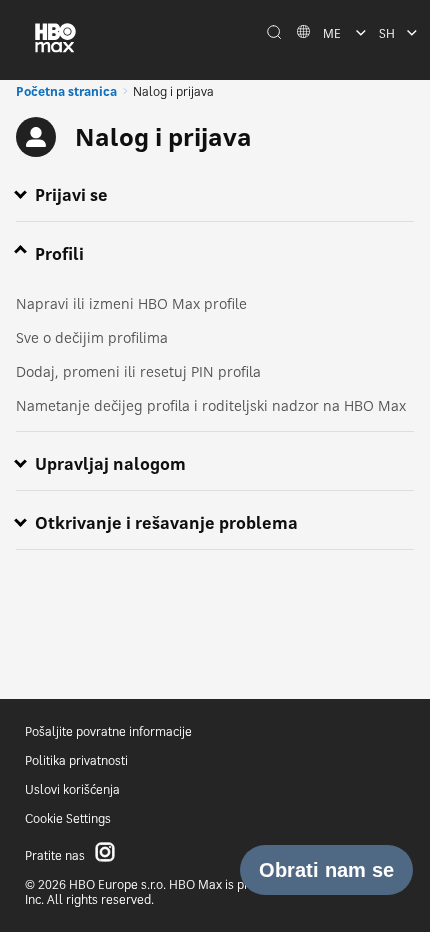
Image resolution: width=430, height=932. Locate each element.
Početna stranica (66, 91)
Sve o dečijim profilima (92, 337)
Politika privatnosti (76, 760)
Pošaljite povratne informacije (108, 731)
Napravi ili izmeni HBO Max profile (131, 303)
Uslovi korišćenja (72, 789)
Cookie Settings (68, 818)
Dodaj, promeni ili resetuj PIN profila (138, 371)
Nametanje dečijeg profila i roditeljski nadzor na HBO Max (211, 405)
